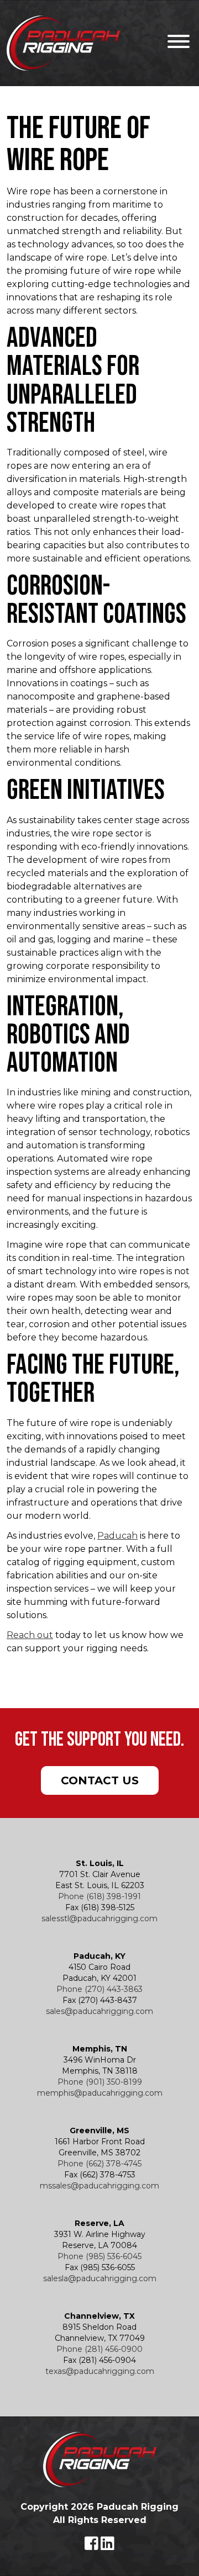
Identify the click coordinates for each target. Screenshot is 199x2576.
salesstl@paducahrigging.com (99, 1918)
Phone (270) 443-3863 (99, 1989)
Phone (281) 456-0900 (99, 2349)
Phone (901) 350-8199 (100, 2082)
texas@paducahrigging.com (100, 2371)
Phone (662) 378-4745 (99, 2164)
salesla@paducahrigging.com (100, 2278)
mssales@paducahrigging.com (99, 2186)
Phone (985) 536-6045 (99, 2256)
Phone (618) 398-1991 (99, 1896)
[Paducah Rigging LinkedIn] (108, 2546)
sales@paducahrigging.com (99, 2011)
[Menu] (176, 43)
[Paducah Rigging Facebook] (93, 2546)
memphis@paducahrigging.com (100, 2093)
